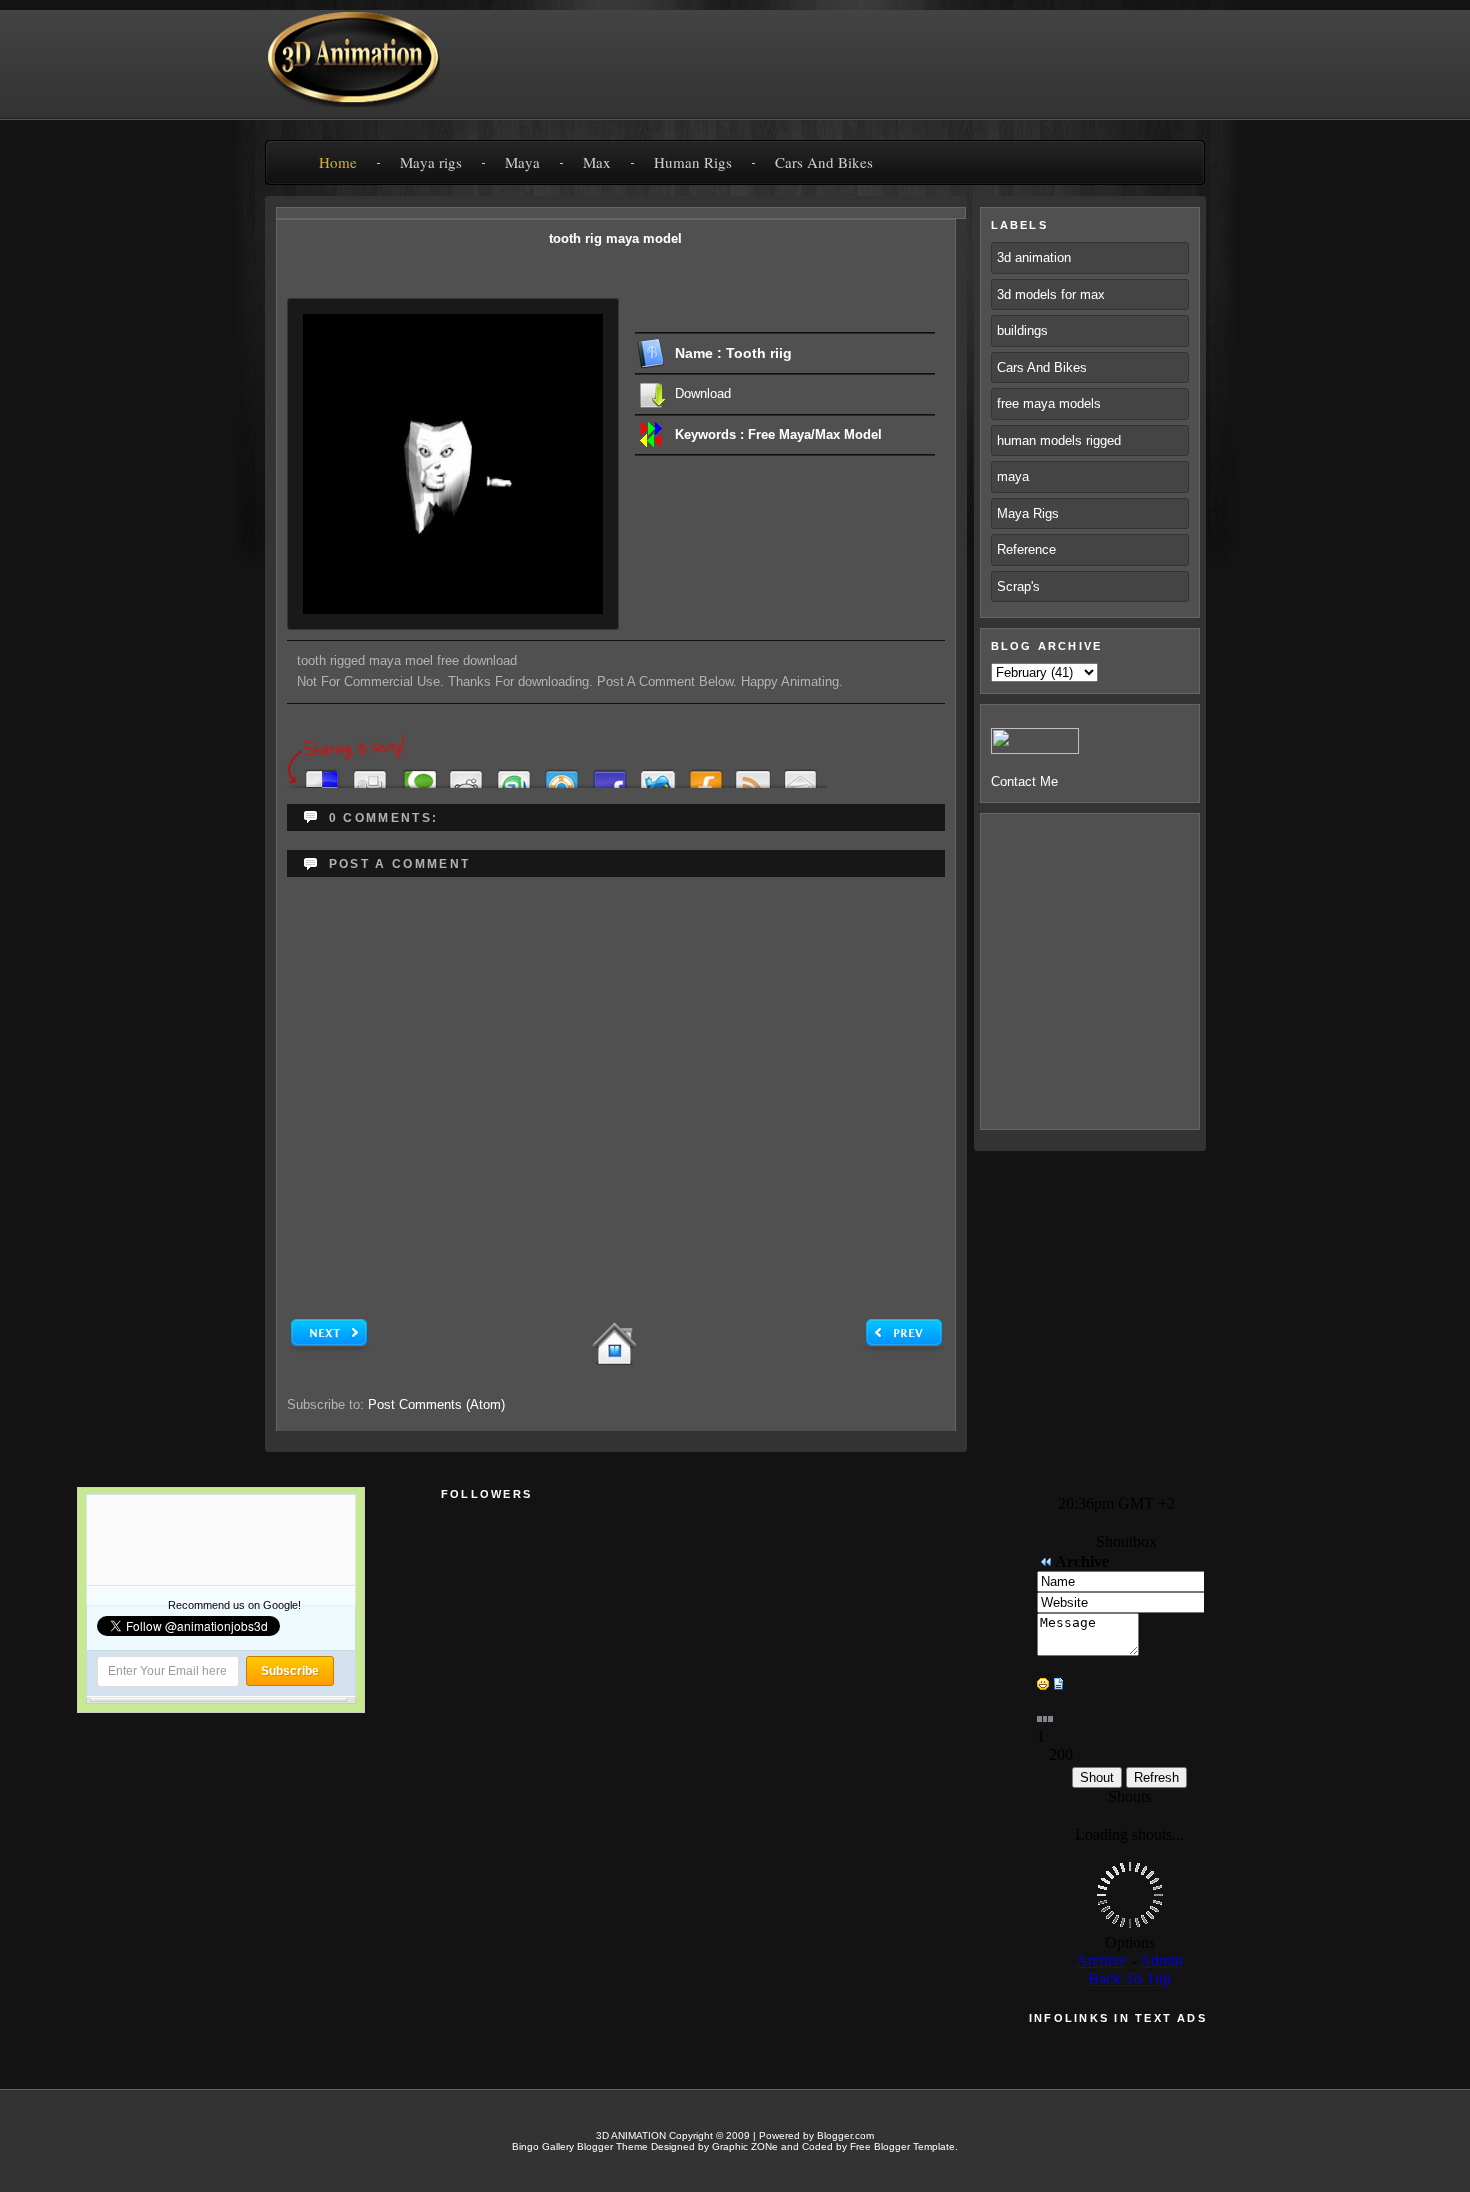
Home (338, 162)
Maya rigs (431, 162)
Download (703, 393)
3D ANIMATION (631, 2135)
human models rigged (1059, 440)
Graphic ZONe (745, 2146)
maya (1013, 476)
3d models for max (1051, 294)
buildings (1022, 330)
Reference (1026, 549)
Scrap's (1018, 586)
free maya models (1049, 403)
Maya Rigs (1028, 513)
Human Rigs (693, 162)
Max (597, 162)
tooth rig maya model (615, 238)
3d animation (1034, 257)
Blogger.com (845, 2135)
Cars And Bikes (824, 162)
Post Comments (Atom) (436, 1404)
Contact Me (1024, 781)
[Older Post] (903, 1348)
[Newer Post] (328, 1348)
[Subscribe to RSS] (753, 773)
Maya (522, 162)
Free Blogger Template (902, 2146)
